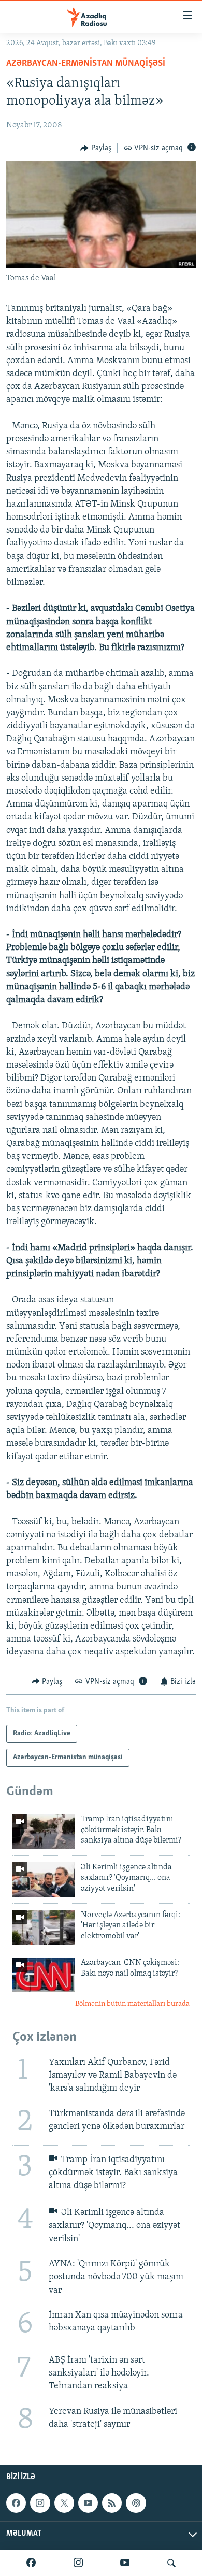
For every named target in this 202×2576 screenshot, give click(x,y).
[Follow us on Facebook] (16, 2503)
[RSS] (112, 2503)
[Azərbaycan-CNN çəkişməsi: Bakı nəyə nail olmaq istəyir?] (44, 1975)
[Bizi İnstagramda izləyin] (78, 2563)
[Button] (96, 148)
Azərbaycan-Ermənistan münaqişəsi (86, 64)
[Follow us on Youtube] (88, 2503)
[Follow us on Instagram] (40, 2503)
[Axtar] (171, 2563)
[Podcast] (136, 2503)
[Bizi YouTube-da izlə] (125, 2563)
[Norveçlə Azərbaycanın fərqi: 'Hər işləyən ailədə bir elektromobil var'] (44, 1927)
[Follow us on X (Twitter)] (64, 2503)
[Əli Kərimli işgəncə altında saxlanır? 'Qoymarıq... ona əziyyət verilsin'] (44, 1880)
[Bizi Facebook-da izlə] (31, 2563)
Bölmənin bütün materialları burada (132, 2004)
